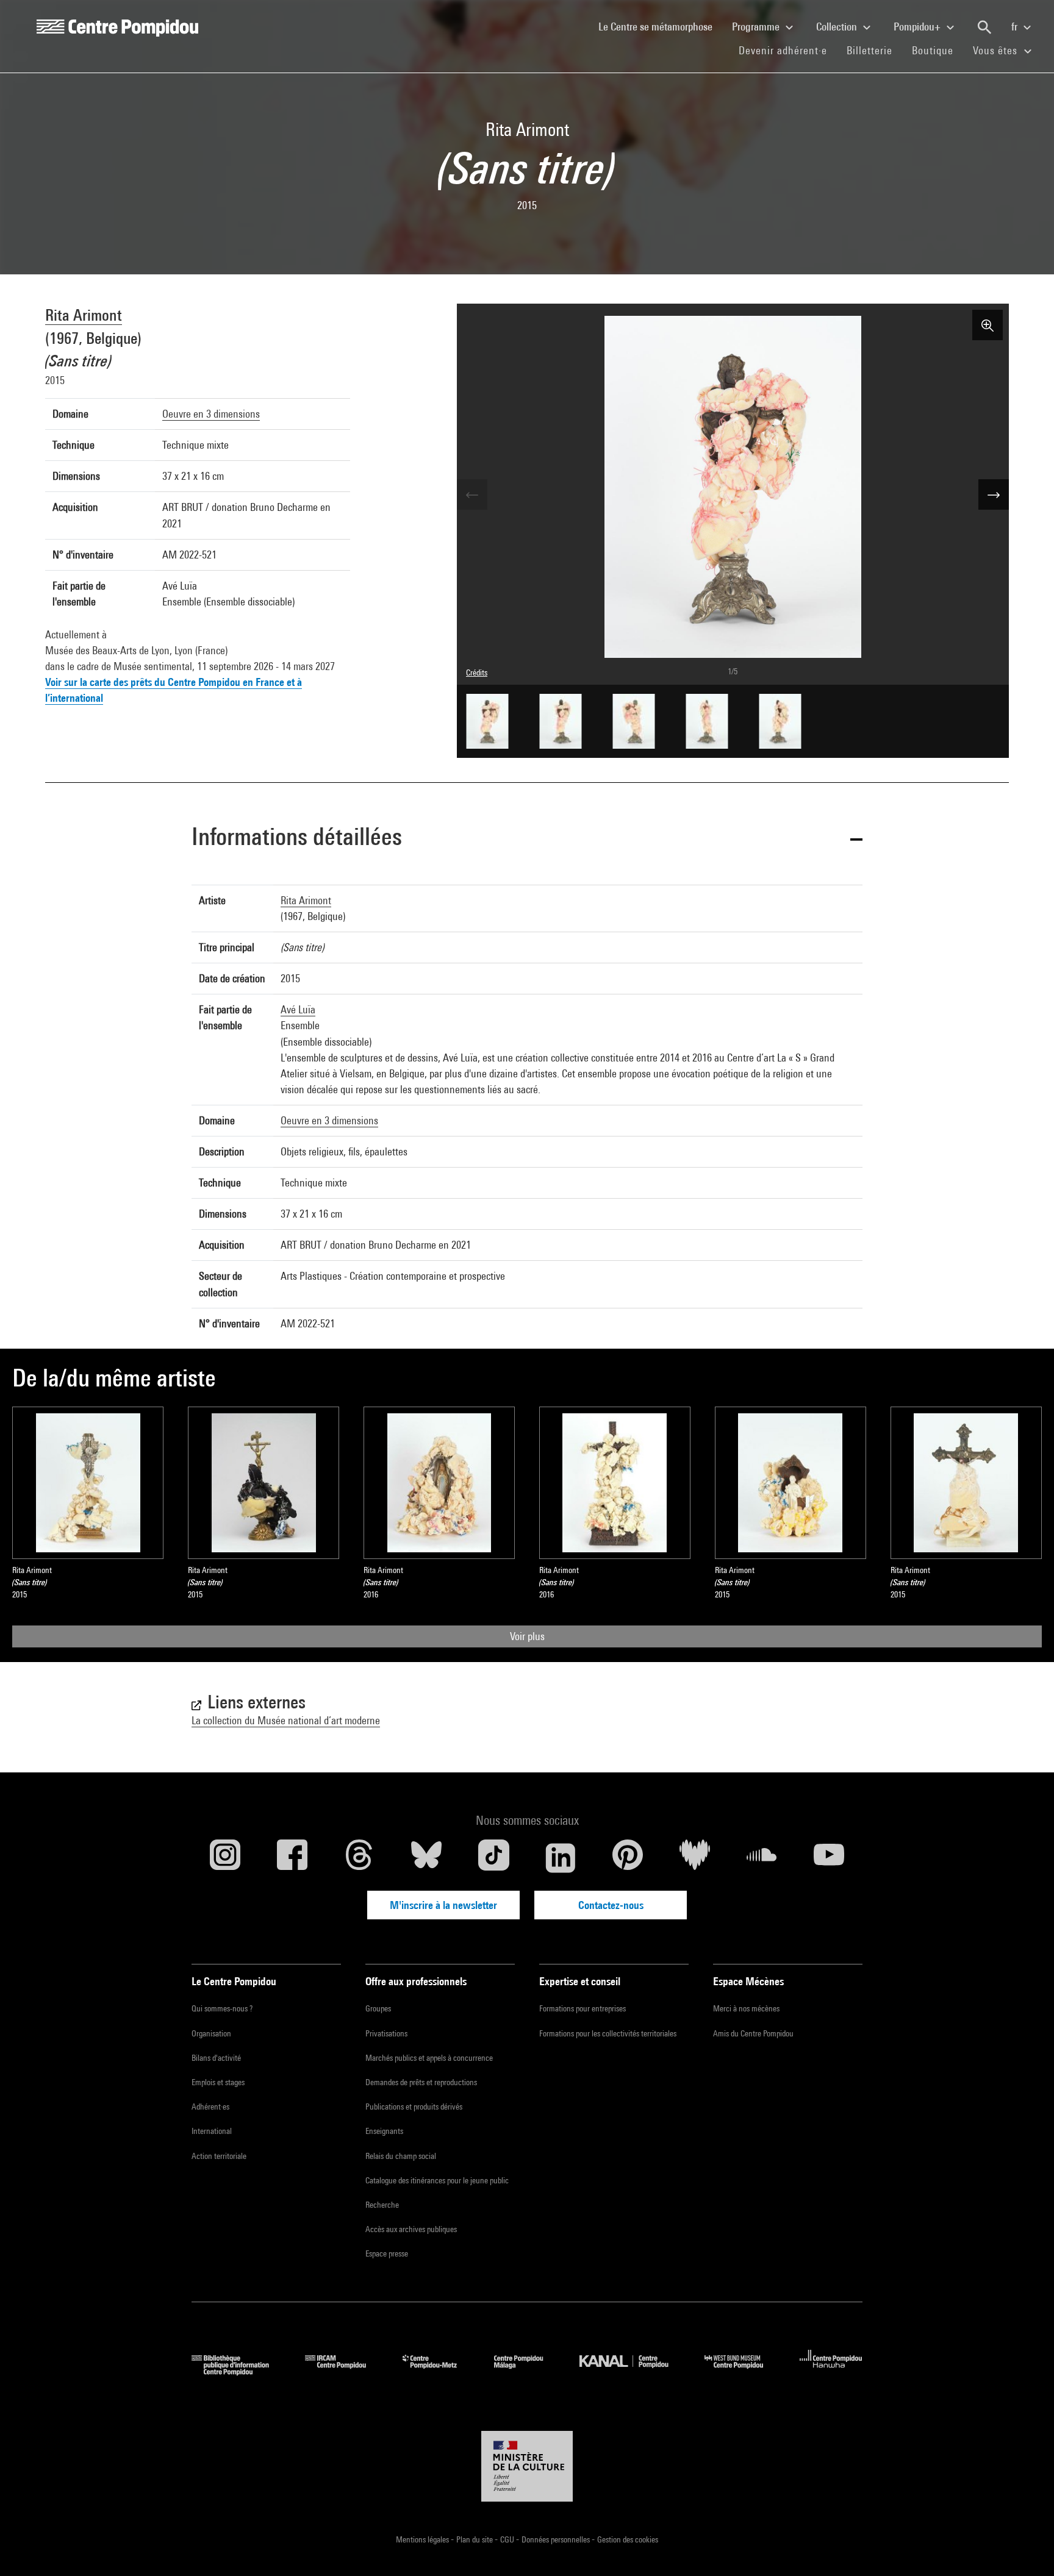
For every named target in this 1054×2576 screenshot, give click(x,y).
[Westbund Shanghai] (743, 2371)
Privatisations (386, 2033)
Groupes (378, 2008)
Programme (757, 27)
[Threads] (359, 1858)
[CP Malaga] (528, 2371)
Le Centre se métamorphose (660, 26)
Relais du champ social (401, 2156)
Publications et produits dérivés (414, 2107)
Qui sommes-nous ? (222, 2008)
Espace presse (387, 2253)
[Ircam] (345, 2371)
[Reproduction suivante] (994, 494)
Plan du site (475, 2539)
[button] (527, 839)
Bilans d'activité (216, 2058)
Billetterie (869, 50)
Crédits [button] (477, 673)
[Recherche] (984, 27)
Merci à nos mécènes (746, 2008)
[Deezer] (695, 1858)
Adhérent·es (210, 2107)
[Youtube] (829, 1858)
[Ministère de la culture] (527, 2466)
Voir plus (527, 1636)
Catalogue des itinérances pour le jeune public (437, 2180)
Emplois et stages (218, 2082)
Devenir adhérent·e (788, 50)
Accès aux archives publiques (411, 2229)
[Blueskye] (426, 1858)
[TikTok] (493, 1858)
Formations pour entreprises (583, 2008)
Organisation (211, 2033)
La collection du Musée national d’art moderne (286, 1720)
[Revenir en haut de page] (1025, 2547)
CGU (508, 2539)
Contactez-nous (611, 1905)
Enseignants (384, 2131)
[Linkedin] (561, 1858)
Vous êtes (997, 50)
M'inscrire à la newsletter (443, 1905)
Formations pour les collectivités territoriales (608, 2033)
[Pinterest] (628, 1858)
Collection (838, 27)
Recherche (382, 2205)
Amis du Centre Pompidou (753, 2033)
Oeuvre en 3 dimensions (211, 414)
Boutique (937, 50)
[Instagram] (225, 1858)
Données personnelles (557, 2539)
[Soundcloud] (762, 1858)
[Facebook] (292, 1858)
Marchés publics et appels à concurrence (429, 2058)
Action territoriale (219, 2156)
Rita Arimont (84, 315)
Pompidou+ (918, 27)
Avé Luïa (298, 1009)
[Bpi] (239, 2371)
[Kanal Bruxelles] (633, 2371)
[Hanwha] (831, 2371)
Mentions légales (423, 2539)
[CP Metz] (439, 2371)
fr (1016, 27)
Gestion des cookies (628, 2539)
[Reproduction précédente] (472, 494)
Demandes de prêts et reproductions (421, 2082)
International (212, 2131)
